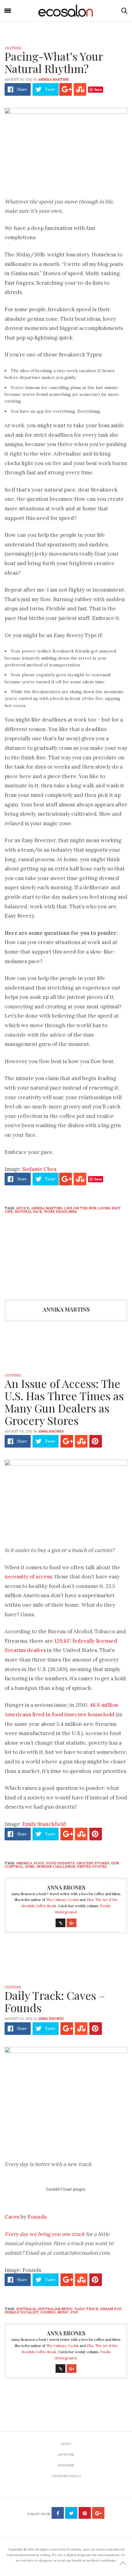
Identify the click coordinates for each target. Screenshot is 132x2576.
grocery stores (93, 1863)
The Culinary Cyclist (62, 1900)
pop (74, 2312)
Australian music (55, 2309)
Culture (13, 48)
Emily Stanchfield (44, 1824)
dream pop (111, 2309)
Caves (12, 2217)
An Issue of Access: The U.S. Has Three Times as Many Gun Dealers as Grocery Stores (64, 1402)
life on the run (80, 1208)
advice (23, 1208)
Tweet (50, 89)
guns (30, 1867)
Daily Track (86, 2309)
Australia (26, 2309)
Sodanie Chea (39, 1169)
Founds (37, 2217)
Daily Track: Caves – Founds (55, 2001)
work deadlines (60, 1212)
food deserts (60, 1863)
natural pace (28, 1212)
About (66, 2444)
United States (92, 1867)
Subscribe (66, 2465)
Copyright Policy (66, 2476)
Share (22, 89)
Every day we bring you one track (45, 2234)
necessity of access (28, 1577)
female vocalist (22, 2312)
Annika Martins (54, 79)
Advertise (66, 2455)
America (24, 1863)
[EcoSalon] (66, 11)
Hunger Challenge (56, 1867)
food (39, 1863)
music (63, 2312)
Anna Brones (51, 1431)
